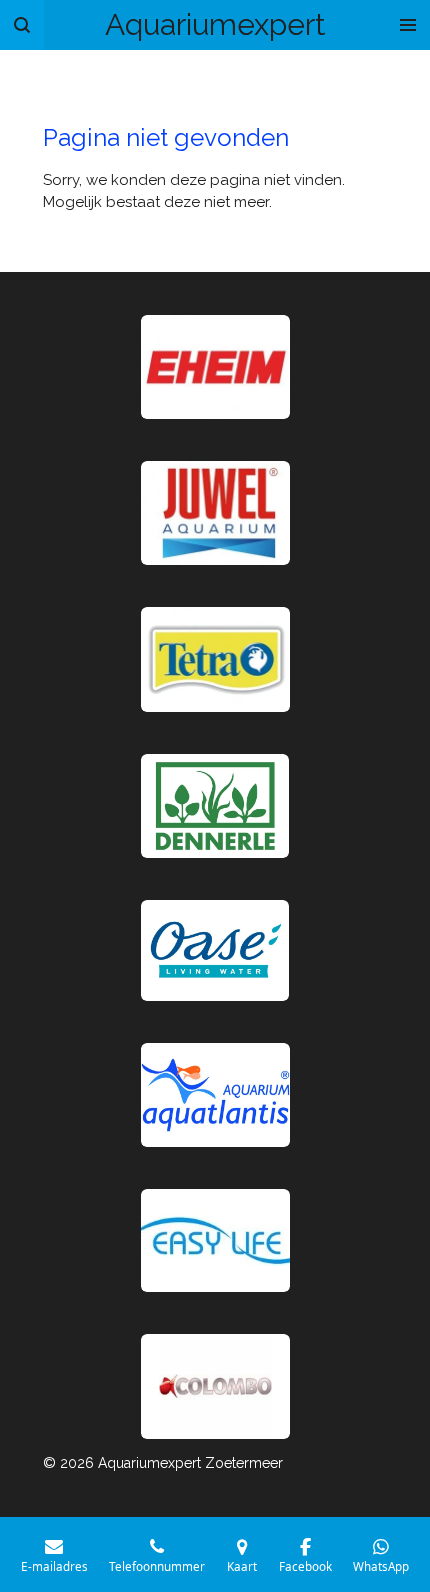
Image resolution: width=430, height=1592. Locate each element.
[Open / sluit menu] (408, 25)
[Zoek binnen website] (22, 25)
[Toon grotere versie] (215, 659)
